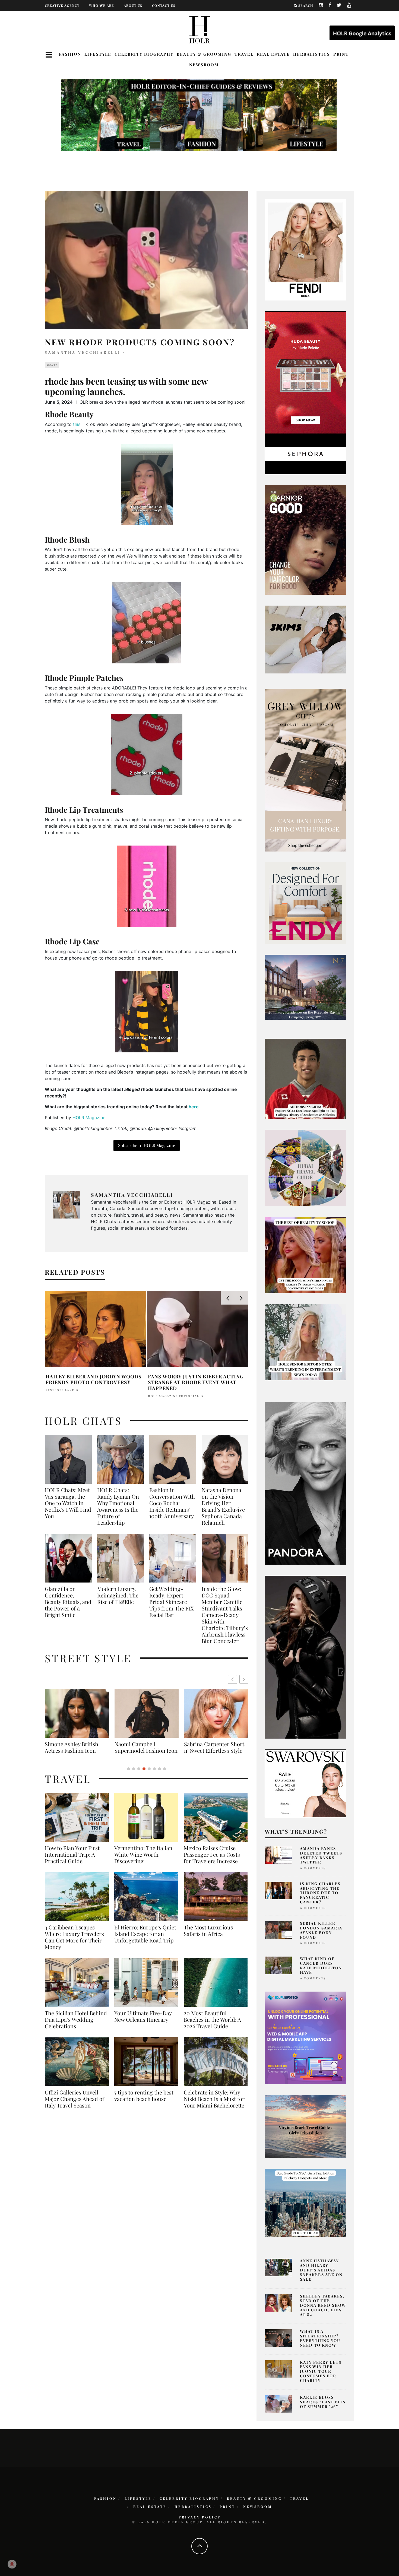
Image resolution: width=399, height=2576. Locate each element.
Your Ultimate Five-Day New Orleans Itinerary (143, 2023)
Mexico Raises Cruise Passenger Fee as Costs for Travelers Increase (212, 1861)
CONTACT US (164, 5)
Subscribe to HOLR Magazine (147, 1145)
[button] (244, 1679)
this (77, 424)
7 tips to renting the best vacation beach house (144, 2102)
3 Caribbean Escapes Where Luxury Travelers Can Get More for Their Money (74, 1944)
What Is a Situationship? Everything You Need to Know (320, 2338)
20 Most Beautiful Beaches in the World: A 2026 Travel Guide (212, 2026)
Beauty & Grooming (204, 54)
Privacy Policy (200, 2517)
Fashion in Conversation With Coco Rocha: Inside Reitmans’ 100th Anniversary (172, 1503)
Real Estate (273, 54)
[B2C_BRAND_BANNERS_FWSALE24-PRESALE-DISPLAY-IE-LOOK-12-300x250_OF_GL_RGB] (305, 1783)
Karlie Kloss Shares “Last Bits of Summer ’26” (323, 2402)
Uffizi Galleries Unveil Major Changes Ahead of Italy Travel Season (75, 2105)
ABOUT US (133, 5)
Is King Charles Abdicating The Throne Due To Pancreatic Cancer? (320, 1893)
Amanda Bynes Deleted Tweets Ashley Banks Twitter (321, 1855)
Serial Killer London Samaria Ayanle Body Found (321, 1930)
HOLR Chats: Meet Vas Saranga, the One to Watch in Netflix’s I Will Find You (68, 1503)
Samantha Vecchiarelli (83, 352)
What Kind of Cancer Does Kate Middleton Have (321, 1965)
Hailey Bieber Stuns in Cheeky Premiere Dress (90, 1379)
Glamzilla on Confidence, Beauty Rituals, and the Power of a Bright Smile (68, 1602)
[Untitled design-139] (305, 1483)
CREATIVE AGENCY (62, 5)
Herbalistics (312, 54)
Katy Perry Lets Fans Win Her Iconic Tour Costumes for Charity (321, 2371)
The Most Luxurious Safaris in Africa (208, 1937)
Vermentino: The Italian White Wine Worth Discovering (143, 1861)
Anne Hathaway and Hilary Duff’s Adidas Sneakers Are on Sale (321, 2270)
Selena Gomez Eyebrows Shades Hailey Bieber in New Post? (195, 1379)
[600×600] (305, 903)
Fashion (70, 54)
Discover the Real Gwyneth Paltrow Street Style (213, 1751)
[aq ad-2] (305, 2126)
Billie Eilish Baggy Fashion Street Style (147, 1747)
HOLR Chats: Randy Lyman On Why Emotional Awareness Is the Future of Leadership (118, 1506)
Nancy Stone (58, 1390)
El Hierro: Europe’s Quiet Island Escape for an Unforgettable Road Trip (145, 1940)
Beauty (52, 365)
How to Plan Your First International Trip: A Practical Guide (72, 1861)
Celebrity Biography (144, 54)
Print (341, 54)
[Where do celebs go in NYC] (305, 2202)
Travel (244, 54)
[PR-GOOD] (305, 539)
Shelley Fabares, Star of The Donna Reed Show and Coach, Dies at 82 (323, 2305)
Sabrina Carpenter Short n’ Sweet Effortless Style (75, 1747)
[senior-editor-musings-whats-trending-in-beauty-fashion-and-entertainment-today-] (305, 1167)
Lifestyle (98, 54)
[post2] (305, 2037)
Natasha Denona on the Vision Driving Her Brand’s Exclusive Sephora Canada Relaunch (223, 1506)
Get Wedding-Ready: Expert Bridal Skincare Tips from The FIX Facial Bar (172, 1602)
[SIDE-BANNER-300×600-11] (305, 1657)
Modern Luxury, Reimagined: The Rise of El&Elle (118, 1595)
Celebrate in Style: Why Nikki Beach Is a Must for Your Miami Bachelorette (214, 2105)
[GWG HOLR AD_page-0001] (305, 770)
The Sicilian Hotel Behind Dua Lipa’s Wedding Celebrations (76, 2026)
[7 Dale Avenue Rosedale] (305, 987)
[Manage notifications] (12, 2564)
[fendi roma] (305, 249)
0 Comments (313, 1868)
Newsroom (204, 65)
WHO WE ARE (102, 5)
